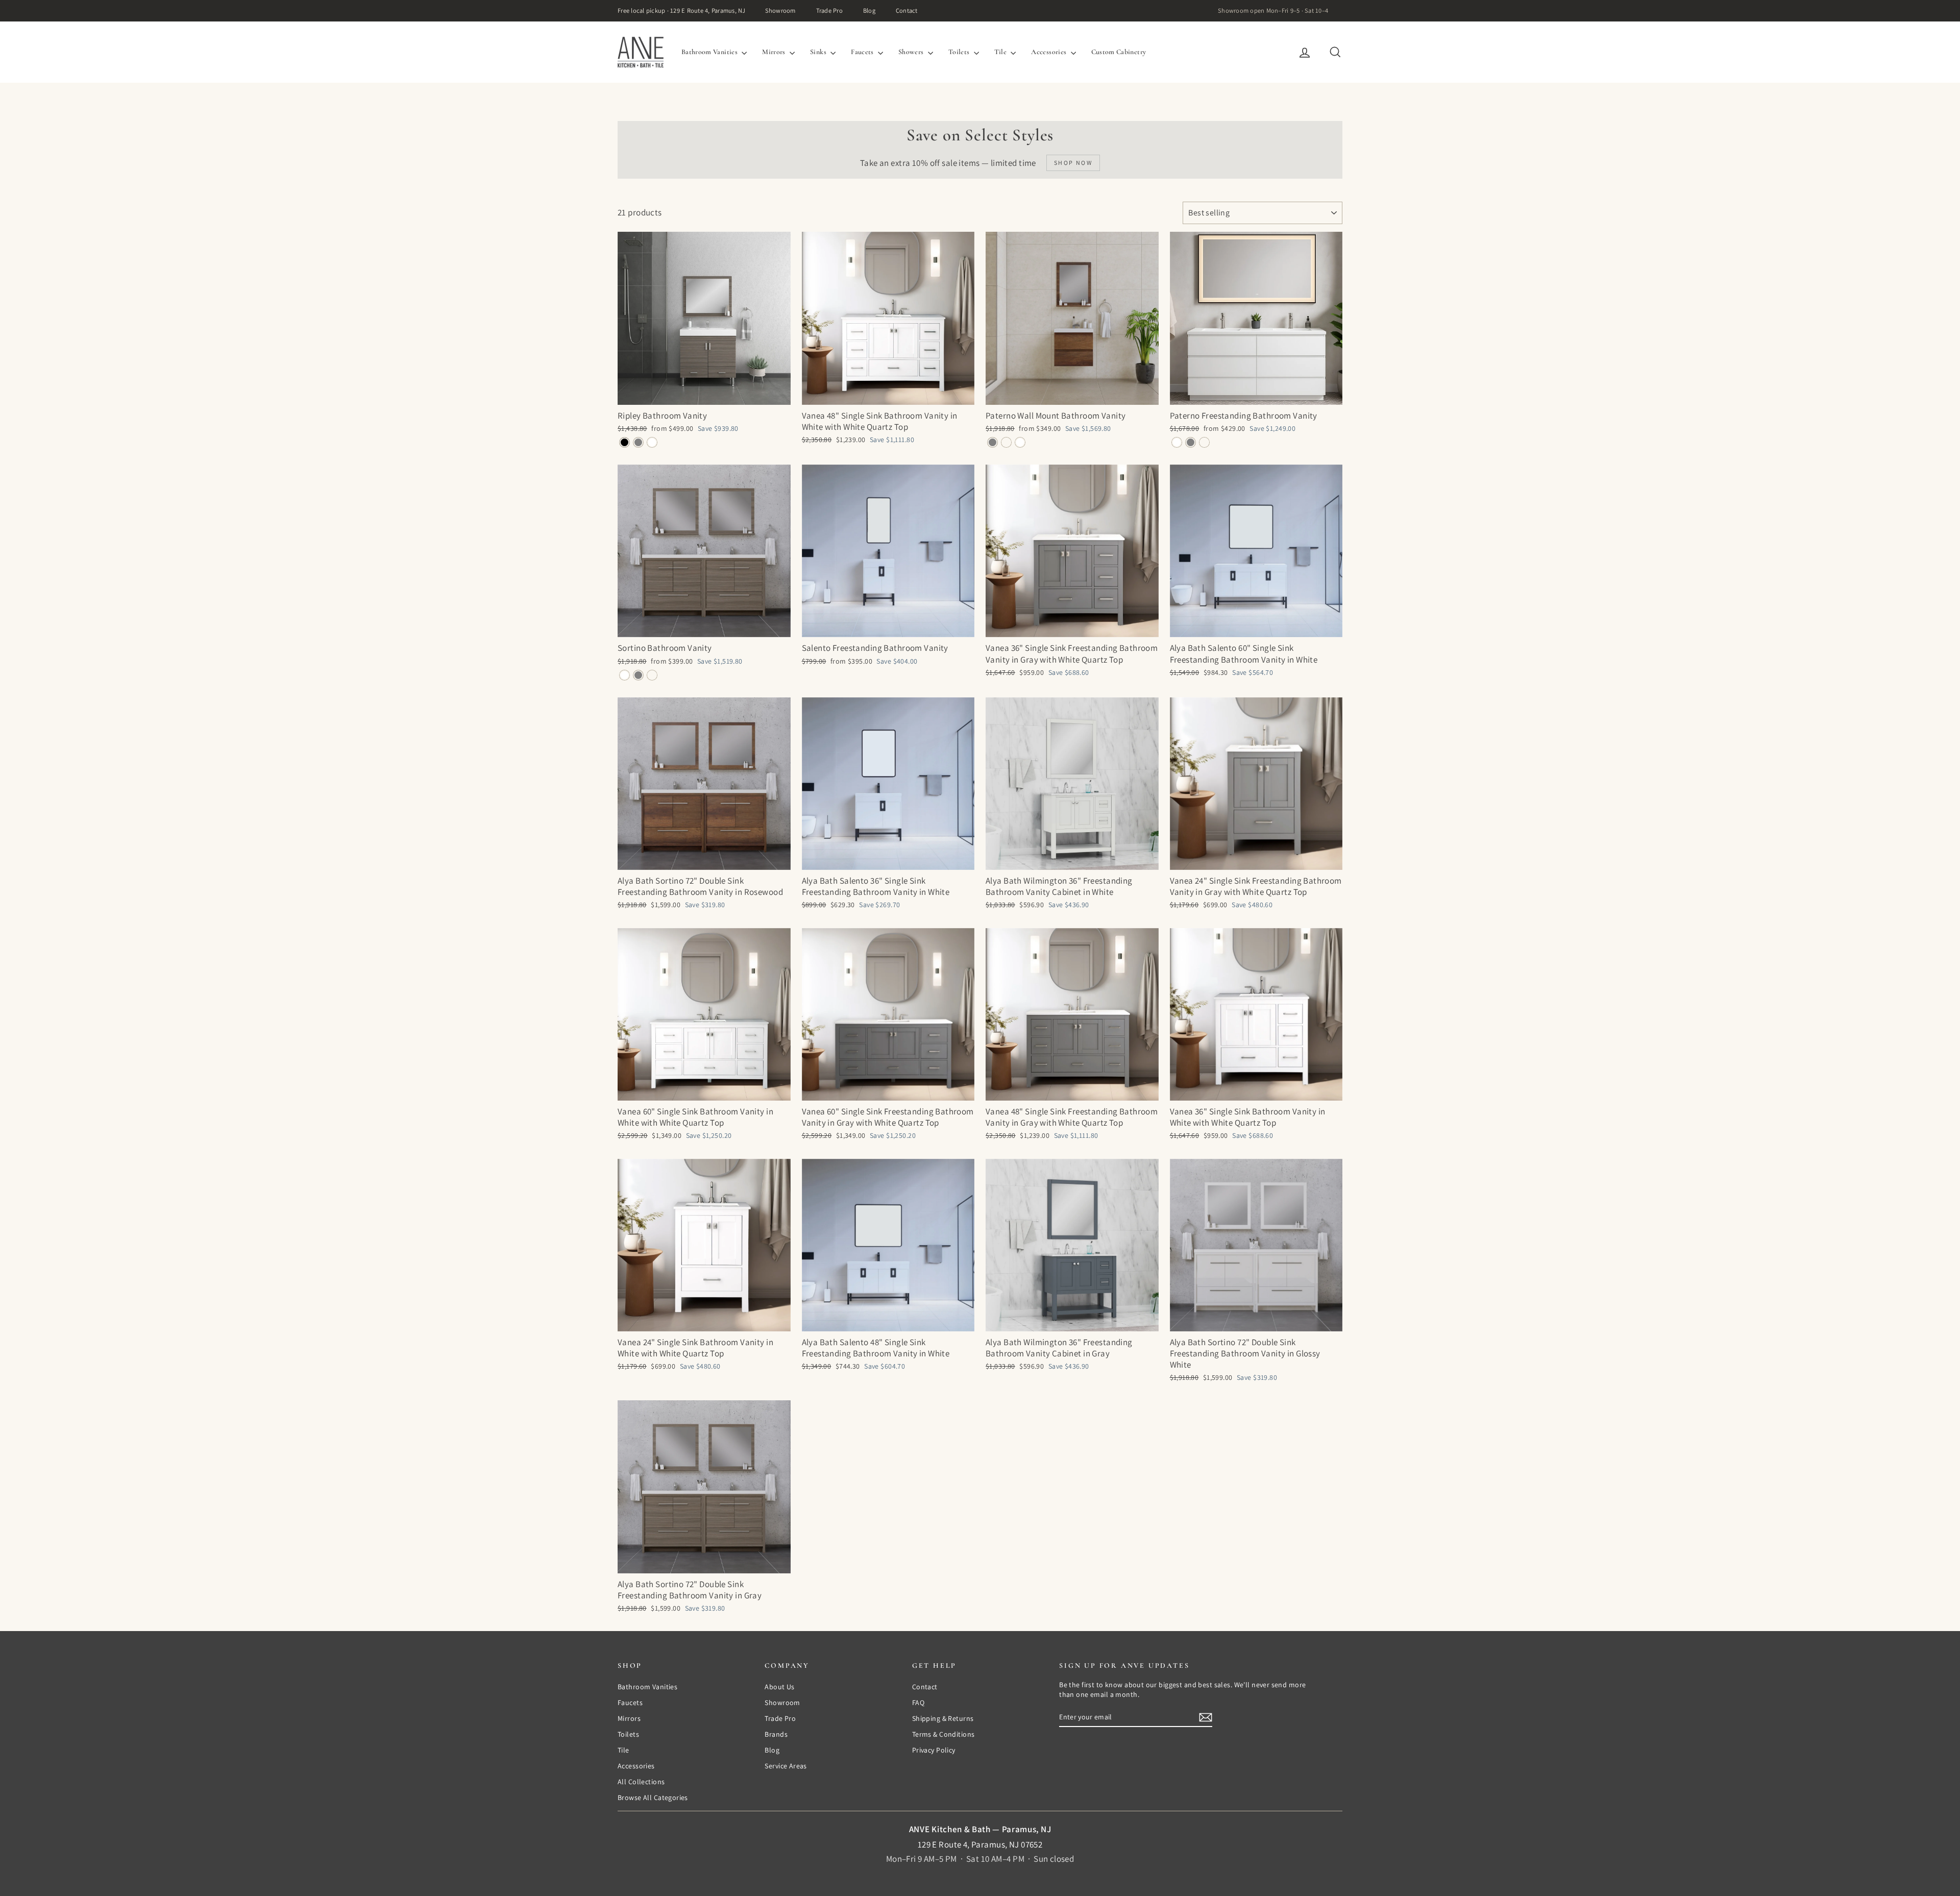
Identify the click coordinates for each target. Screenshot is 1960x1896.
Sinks (819, 52)
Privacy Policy (934, 1750)
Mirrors (775, 52)
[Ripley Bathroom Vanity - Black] (624, 442)
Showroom (780, 10)
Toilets (960, 52)
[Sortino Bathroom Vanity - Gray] (638, 675)
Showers (912, 52)
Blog (869, 10)
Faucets (863, 52)
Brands (776, 1734)
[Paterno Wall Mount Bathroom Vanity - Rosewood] (1006, 442)
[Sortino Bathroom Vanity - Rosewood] (652, 675)
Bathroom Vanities (710, 52)
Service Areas (786, 1766)
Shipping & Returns (943, 1718)
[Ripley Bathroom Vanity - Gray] (638, 442)
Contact (907, 10)
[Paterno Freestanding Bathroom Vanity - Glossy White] (1177, 442)
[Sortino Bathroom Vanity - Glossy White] (624, 675)
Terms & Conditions (944, 1734)
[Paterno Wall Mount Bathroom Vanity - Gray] (993, 442)
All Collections (641, 1782)
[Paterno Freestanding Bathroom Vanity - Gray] (1191, 442)
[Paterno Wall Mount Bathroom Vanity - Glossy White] (1020, 442)
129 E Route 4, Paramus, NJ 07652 (980, 1844)
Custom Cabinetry (1119, 52)
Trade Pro (829, 10)
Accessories (1049, 52)
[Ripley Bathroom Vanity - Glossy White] (652, 442)
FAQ (918, 1703)
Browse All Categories (653, 1797)
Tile (1001, 52)
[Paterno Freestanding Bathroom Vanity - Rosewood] (1204, 442)
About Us (779, 1687)
